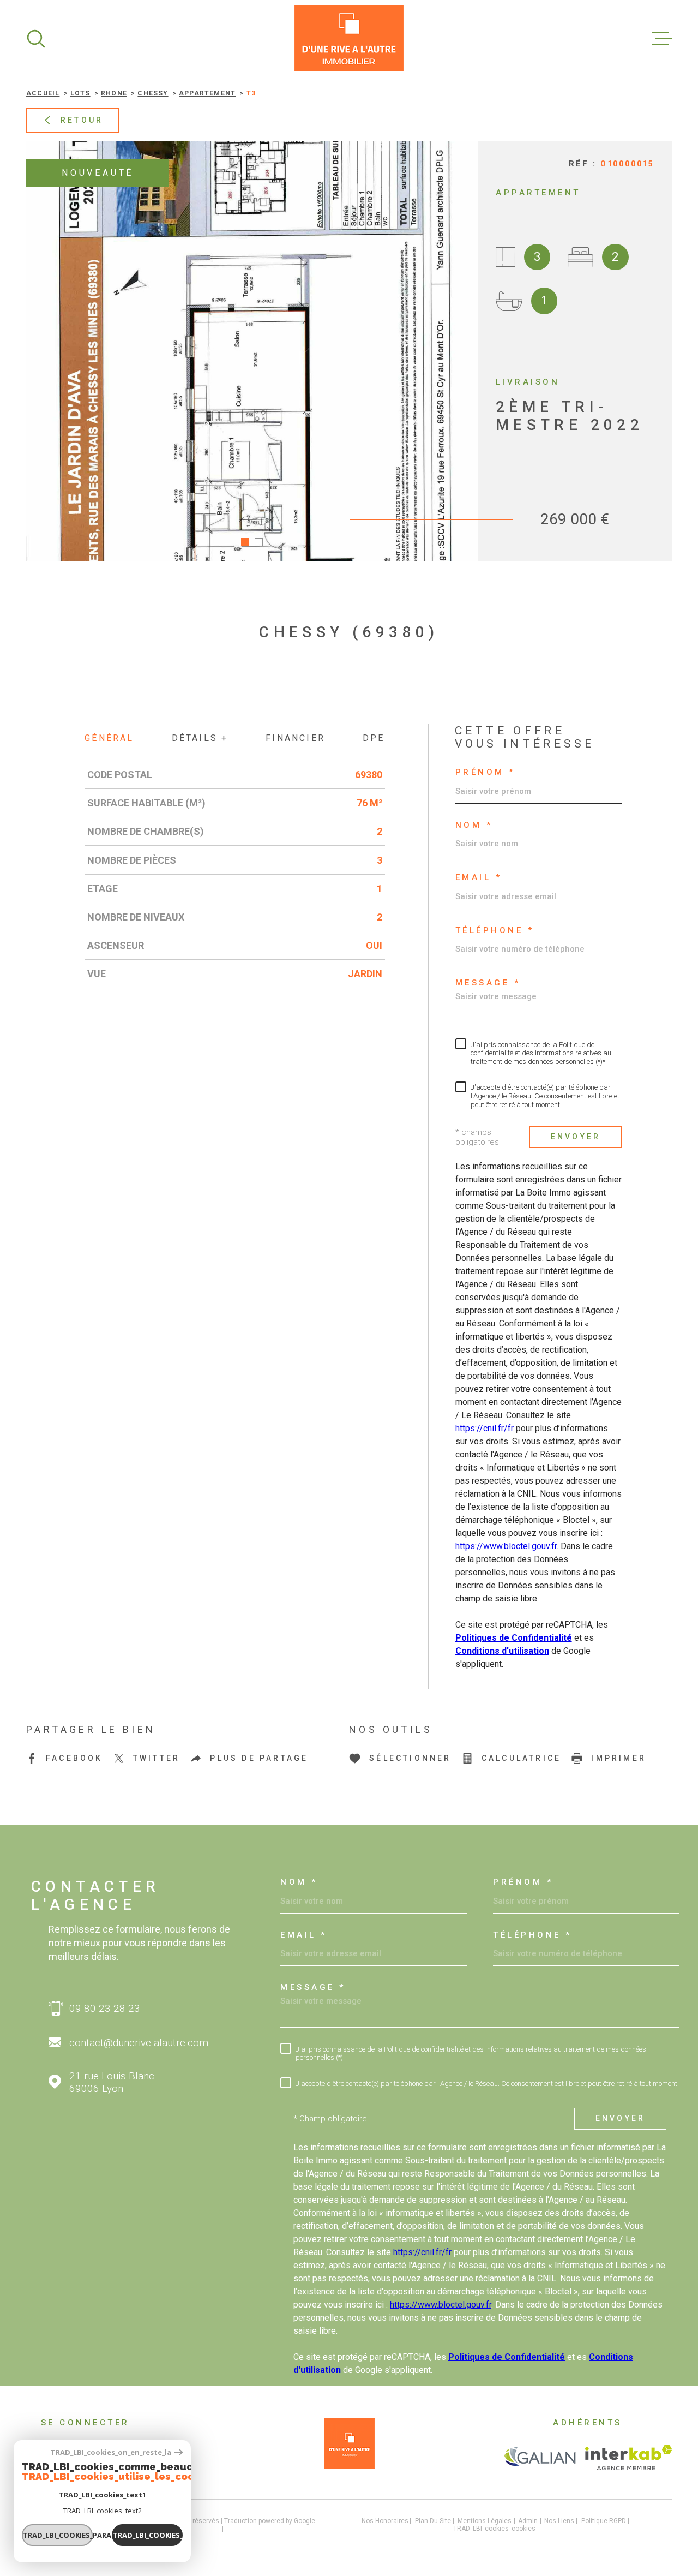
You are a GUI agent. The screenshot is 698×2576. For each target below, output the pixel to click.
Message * (488, 983)
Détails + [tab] (200, 738)
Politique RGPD (604, 2521)
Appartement (207, 93)
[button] (245, 542)
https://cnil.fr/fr (485, 1428)
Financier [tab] (295, 738)
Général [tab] (109, 738)
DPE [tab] (374, 738)
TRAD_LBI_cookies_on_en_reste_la (111, 2452)
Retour (82, 120)
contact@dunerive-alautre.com (139, 2043)
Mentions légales (485, 2521)
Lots (80, 93)
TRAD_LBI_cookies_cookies (494, 2529)
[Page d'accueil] (349, 38)
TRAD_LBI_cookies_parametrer (58, 2535)
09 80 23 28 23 (105, 2008)
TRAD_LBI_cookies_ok (148, 2535)
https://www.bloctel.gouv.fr (506, 1546)
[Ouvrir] (36, 39)
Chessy (153, 93)
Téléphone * (495, 931)
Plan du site (433, 2521)
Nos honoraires (385, 2521)
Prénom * (485, 772)
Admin (528, 2521)
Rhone (114, 93)
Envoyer (576, 1137)
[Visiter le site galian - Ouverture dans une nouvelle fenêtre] (540, 2458)
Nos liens (559, 2521)
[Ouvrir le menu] (662, 39)
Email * (479, 878)
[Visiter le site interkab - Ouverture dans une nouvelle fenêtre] (628, 2458)
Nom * (474, 825)
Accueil (43, 93)
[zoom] (252, 351)
